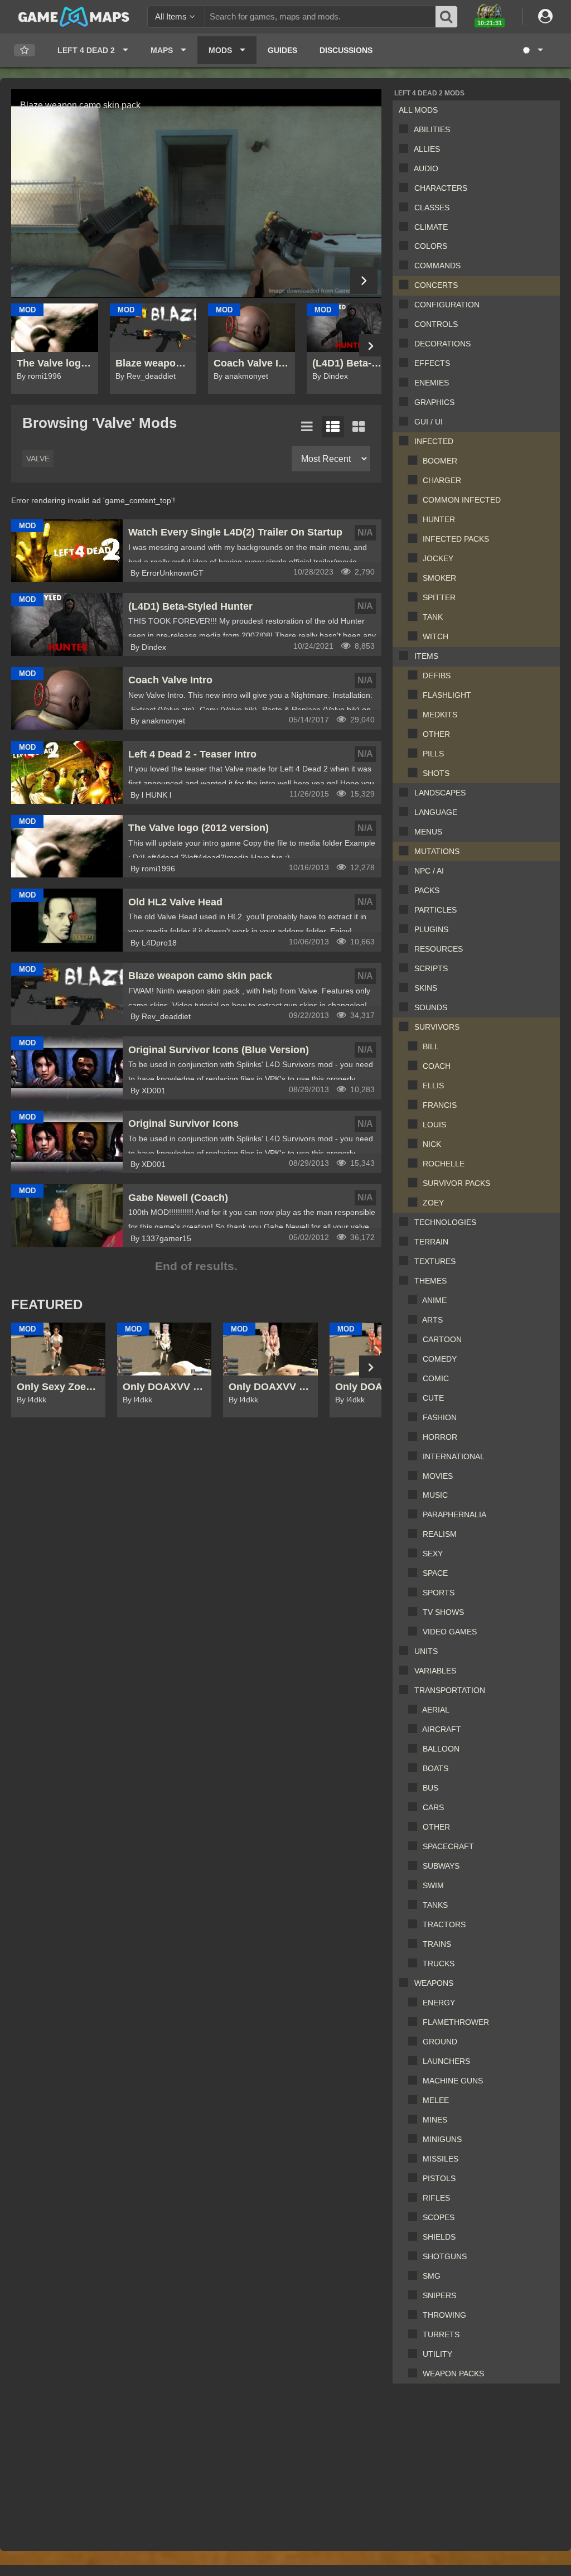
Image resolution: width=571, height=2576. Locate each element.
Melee (436, 2100)
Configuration (447, 305)
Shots (436, 773)
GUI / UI (429, 422)
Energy (439, 2003)
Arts (432, 1320)
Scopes (439, 2217)
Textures (435, 1261)
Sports (439, 1593)
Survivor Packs (456, 1183)
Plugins (431, 929)
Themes (430, 1281)
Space (435, 1573)
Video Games (450, 1632)
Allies (427, 149)
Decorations (442, 344)
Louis (434, 1125)
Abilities (432, 129)
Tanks (435, 1905)
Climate (431, 227)
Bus (430, 1788)
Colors (431, 246)
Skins (426, 988)
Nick (432, 1144)
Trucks (439, 1964)
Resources (439, 949)
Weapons (434, 1983)
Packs (427, 890)
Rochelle (444, 1164)
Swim (433, 1885)
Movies (438, 1476)
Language (436, 812)
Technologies (445, 1222)
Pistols (439, 2178)
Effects (432, 363)
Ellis (433, 1086)
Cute (433, 1398)
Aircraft (442, 1729)
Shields (439, 2237)
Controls (436, 324)
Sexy (433, 1554)
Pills (433, 754)
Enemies (432, 383)
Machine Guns (453, 2081)
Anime (434, 1300)
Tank (433, 617)
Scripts (431, 968)
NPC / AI (429, 871)
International (454, 1456)
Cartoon (442, 1339)
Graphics (434, 402)
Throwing (444, 2315)
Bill (431, 1046)
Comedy (440, 1359)
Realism (440, 1534)
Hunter (439, 519)
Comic (436, 1378)
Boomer (440, 461)
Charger (442, 480)
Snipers (439, 2295)
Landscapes (440, 793)
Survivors (437, 1027)
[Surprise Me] (532, 50)
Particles (435, 910)
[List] (307, 427)
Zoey (433, 1203)
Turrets (441, 2334)
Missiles (441, 2159)
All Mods (418, 110)
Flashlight (447, 695)
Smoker (439, 578)
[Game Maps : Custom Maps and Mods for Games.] (74, 16)
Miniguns (442, 2139)
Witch (435, 636)
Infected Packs (456, 539)
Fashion (440, 1417)
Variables (435, 1671)
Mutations (437, 851)
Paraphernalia (454, 1514)
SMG (432, 2276)
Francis (440, 1105)
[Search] (447, 17)
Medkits (440, 715)
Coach (437, 1066)
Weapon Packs (453, 2374)
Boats (435, 1768)
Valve (38, 459)
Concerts (436, 285)
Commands (437, 266)
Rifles (436, 2198)
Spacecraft (448, 1846)
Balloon (441, 1749)
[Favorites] (25, 50)
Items (426, 656)
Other (436, 734)
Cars (433, 1807)
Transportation (450, 1690)
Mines (435, 2120)
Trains (437, 1944)
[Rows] (333, 427)
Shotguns (445, 2256)
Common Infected (462, 500)
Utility (437, 2354)
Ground (440, 2042)
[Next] (364, 280)
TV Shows (443, 1612)
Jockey (438, 558)
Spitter (439, 597)
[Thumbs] (359, 427)
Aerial (436, 1710)
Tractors (444, 1924)
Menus (428, 832)
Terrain (431, 1242)
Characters (441, 188)
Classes (432, 208)
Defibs (437, 676)
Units (426, 1651)
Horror (440, 1437)
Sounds (431, 1007)
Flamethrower (456, 2022)
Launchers (446, 2061)
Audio (426, 168)
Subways (441, 1866)
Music (435, 1495)
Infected (434, 441)
